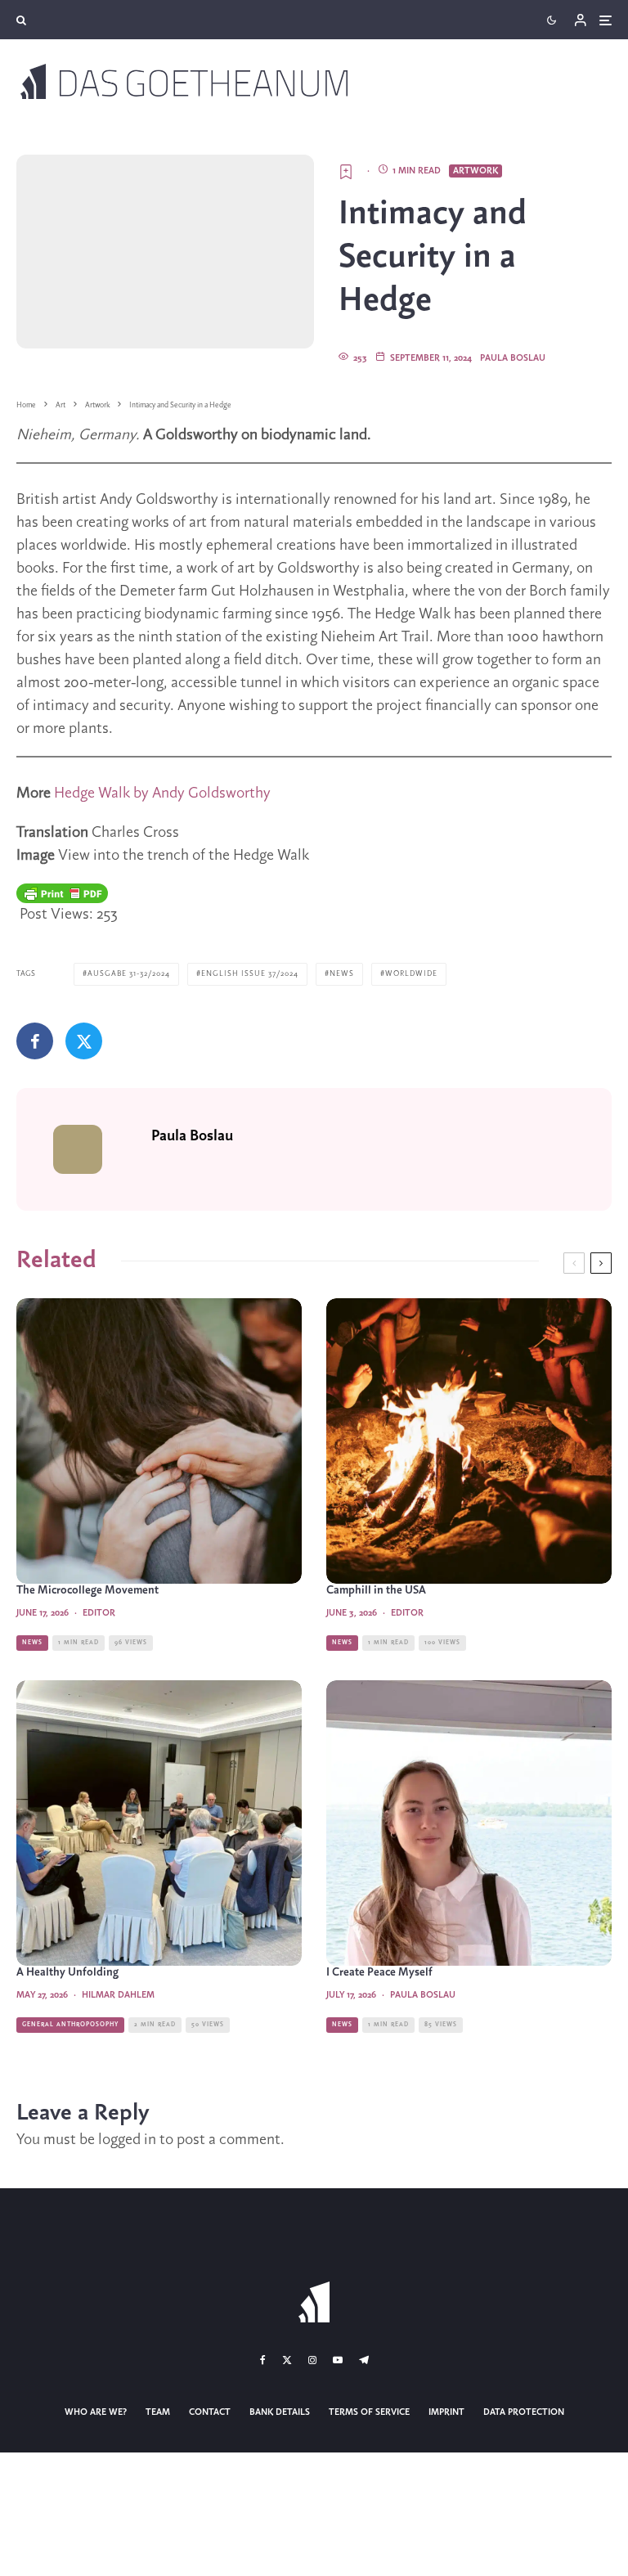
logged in (127, 2140)
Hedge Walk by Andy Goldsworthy (162, 793)
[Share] (35, 1041)
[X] (287, 2360)
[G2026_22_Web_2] (159, 1441)
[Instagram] (312, 2360)
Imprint (446, 2412)
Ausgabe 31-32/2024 (129, 974)
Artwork (475, 171)
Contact (210, 2412)
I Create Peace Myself (379, 1973)
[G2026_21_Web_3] (469, 1441)
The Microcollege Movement (87, 1591)
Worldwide (411, 974)
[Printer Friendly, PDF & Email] (62, 893)
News (342, 974)
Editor (99, 1613)
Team (158, 2412)
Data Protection (524, 2412)
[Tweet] (84, 1041)
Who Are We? (96, 2412)
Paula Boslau (513, 358)
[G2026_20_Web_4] (159, 1823)
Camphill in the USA (376, 1591)
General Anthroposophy (70, 2025)
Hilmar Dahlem (118, 1995)
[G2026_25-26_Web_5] (469, 1823)
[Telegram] (364, 2360)
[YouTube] (338, 2360)
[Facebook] (263, 2360)
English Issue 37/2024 (250, 974)
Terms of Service (369, 2412)
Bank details (280, 2412)
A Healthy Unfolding (67, 1973)
